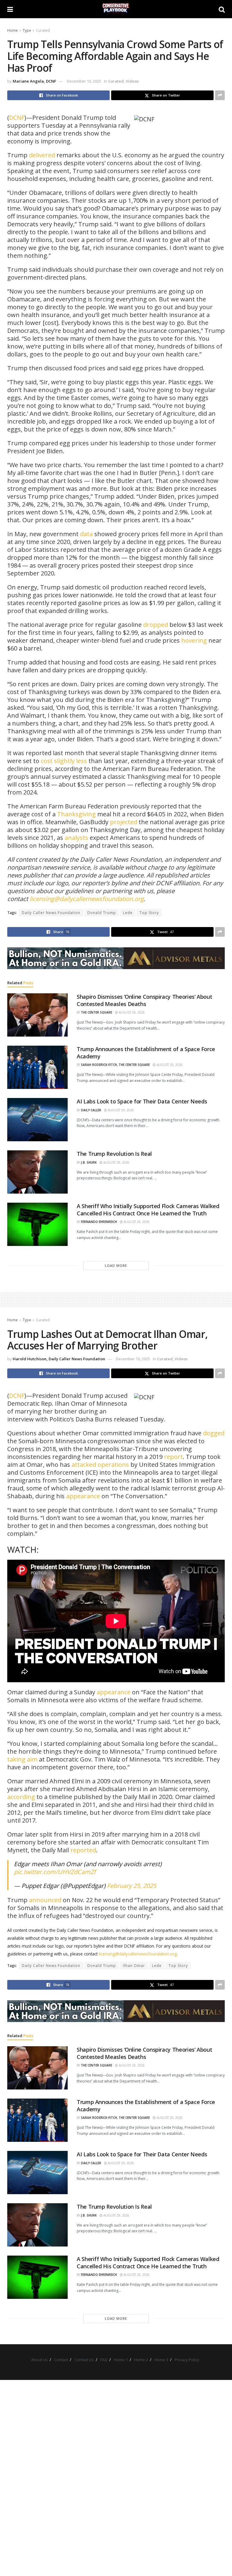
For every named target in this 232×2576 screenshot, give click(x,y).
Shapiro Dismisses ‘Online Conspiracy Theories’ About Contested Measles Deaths (144, 1000)
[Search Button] (222, 9)
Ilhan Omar (134, 1966)
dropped (156, 625)
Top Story (149, 913)
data (86, 534)
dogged (213, 1433)
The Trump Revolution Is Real (114, 1154)
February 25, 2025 (132, 1886)
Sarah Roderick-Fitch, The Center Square (115, 1065)
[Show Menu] (10, 9)
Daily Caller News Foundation (51, 913)
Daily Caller (91, 1110)
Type (27, 30)
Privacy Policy (187, 2360)
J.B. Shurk (89, 1162)
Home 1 (121, 2360)
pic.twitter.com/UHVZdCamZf (55, 1872)
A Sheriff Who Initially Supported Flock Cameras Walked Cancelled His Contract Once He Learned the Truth (148, 1209)
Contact (61, 2360)
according (21, 1797)
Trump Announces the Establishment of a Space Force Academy (146, 1052)
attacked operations (100, 1465)
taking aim (22, 1759)
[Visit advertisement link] (116, 958)
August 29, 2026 (131, 1012)
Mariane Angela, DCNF (34, 81)
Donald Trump (102, 913)
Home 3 (161, 2360)
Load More (116, 1265)
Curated (43, 30)
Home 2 (141, 2360)
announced (45, 1900)
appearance (83, 1496)
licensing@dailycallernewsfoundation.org (87, 899)
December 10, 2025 (84, 81)
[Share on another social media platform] (220, 95)
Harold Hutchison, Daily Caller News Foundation (59, 1359)
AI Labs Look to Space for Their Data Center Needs (142, 1101)
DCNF (17, 118)
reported (83, 1850)
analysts (76, 838)
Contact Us (84, 2360)
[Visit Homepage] (116, 9)
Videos (132, 81)
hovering (194, 640)
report (173, 1457)
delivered (42, 155)
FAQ (104, 2360)
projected (124, 822)
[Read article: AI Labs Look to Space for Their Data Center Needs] (37, 1120)
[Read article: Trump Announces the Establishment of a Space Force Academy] (37, 1067)
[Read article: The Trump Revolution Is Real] (37, 1172)
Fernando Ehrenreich (99, 1222)
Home (13, 30)
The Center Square (97, 1012)
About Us (39, 2360)
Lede (128, 913)
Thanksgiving (76, 814)
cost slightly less (64, 761)
